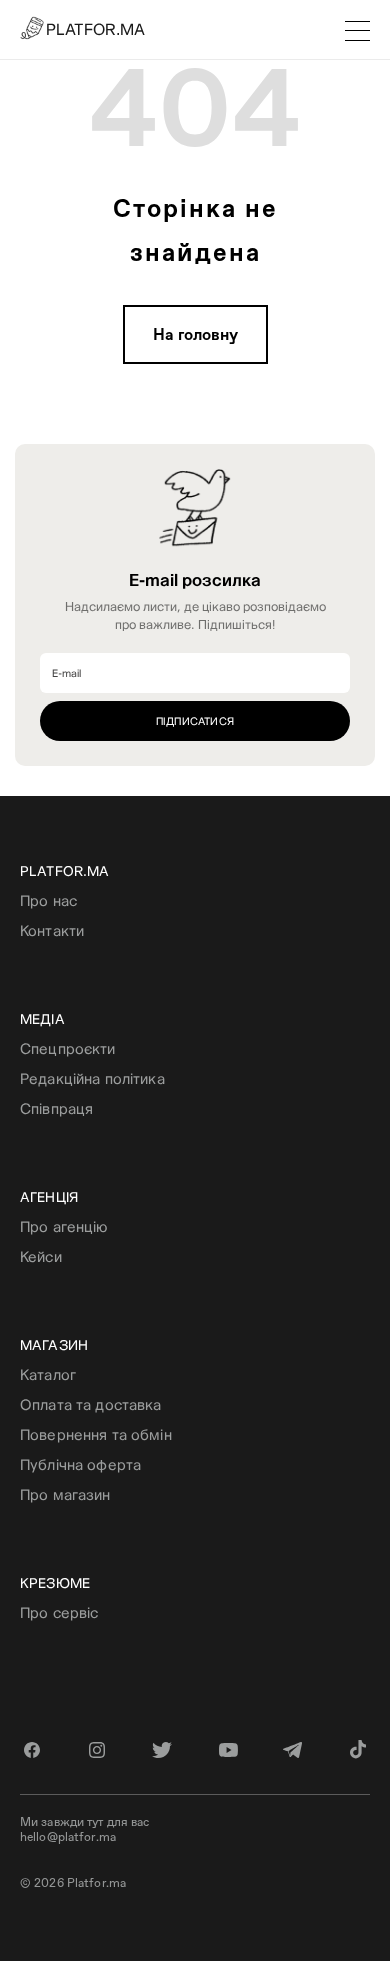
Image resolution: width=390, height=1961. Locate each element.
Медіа (42, 1019)
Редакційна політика (92, 1078)
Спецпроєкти (68, 1048)
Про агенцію (64, 1226)
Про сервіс (59, 1612)
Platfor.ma (64, 871)
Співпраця (56, 1108)
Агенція (49, 1197)
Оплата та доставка (91, 1404)
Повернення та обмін (96, 1434)
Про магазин (65, 1494)
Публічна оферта (80, 1464)
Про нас (48, 900)
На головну (195, 334)
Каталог (48, 1374)
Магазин (54, 1345)
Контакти (52, 930)
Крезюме (55, 1583)
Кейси (41, 1256)
